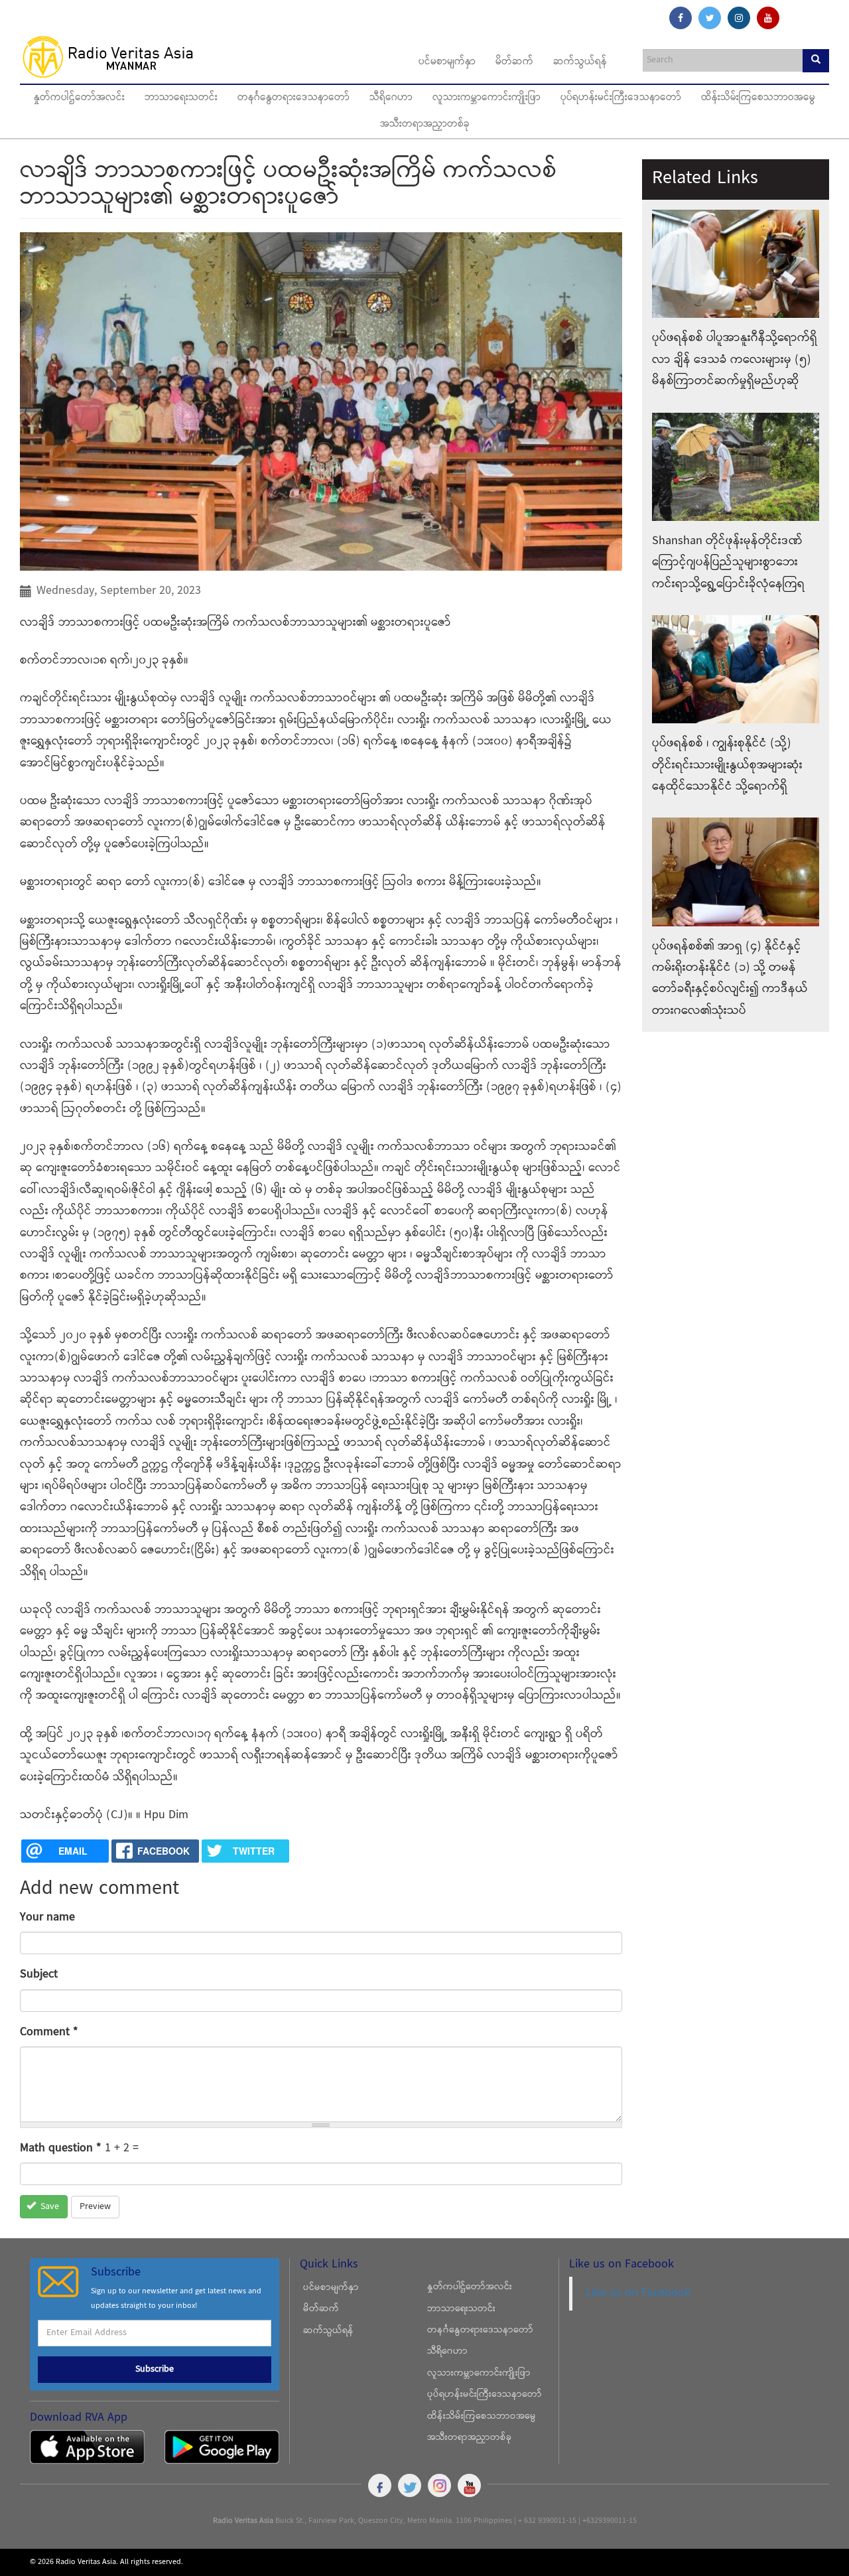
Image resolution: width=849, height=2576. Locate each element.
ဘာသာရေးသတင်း (181, 98)
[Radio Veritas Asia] (114, 56)
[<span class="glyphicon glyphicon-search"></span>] (816, 61)
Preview (95, 2207)
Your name (47, 1917)
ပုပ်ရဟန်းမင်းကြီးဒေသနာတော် (621, 98)
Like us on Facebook (638, 2293)
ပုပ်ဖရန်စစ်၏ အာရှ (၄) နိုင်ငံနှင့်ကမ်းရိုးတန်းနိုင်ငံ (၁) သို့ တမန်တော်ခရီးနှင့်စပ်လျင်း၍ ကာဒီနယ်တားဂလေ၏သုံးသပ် (730, 979)
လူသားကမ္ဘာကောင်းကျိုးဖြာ (487, 98)
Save (48, 2207)
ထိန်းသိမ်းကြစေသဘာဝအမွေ (758, 98)
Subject (39, 1974)
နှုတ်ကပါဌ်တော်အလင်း (79, 98)
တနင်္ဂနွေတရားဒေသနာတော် (294, 98)
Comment (49, 2032)
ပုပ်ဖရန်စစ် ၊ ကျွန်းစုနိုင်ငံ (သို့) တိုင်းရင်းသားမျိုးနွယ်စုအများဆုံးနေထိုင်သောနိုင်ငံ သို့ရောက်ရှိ (727, 765)
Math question (61, 2148)
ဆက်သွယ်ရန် (580, 62)
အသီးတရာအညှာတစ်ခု (425, 125)
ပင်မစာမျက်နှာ (447, 62)
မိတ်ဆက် (514, 62)
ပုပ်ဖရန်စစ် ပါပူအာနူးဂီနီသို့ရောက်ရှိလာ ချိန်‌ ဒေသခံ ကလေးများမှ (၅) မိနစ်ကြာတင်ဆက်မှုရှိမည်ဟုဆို (735, 360)
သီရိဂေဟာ (391, 98)
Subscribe (155, 2370)
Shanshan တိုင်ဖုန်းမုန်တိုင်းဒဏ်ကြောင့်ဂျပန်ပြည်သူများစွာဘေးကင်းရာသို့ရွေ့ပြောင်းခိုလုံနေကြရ (728, 563)
